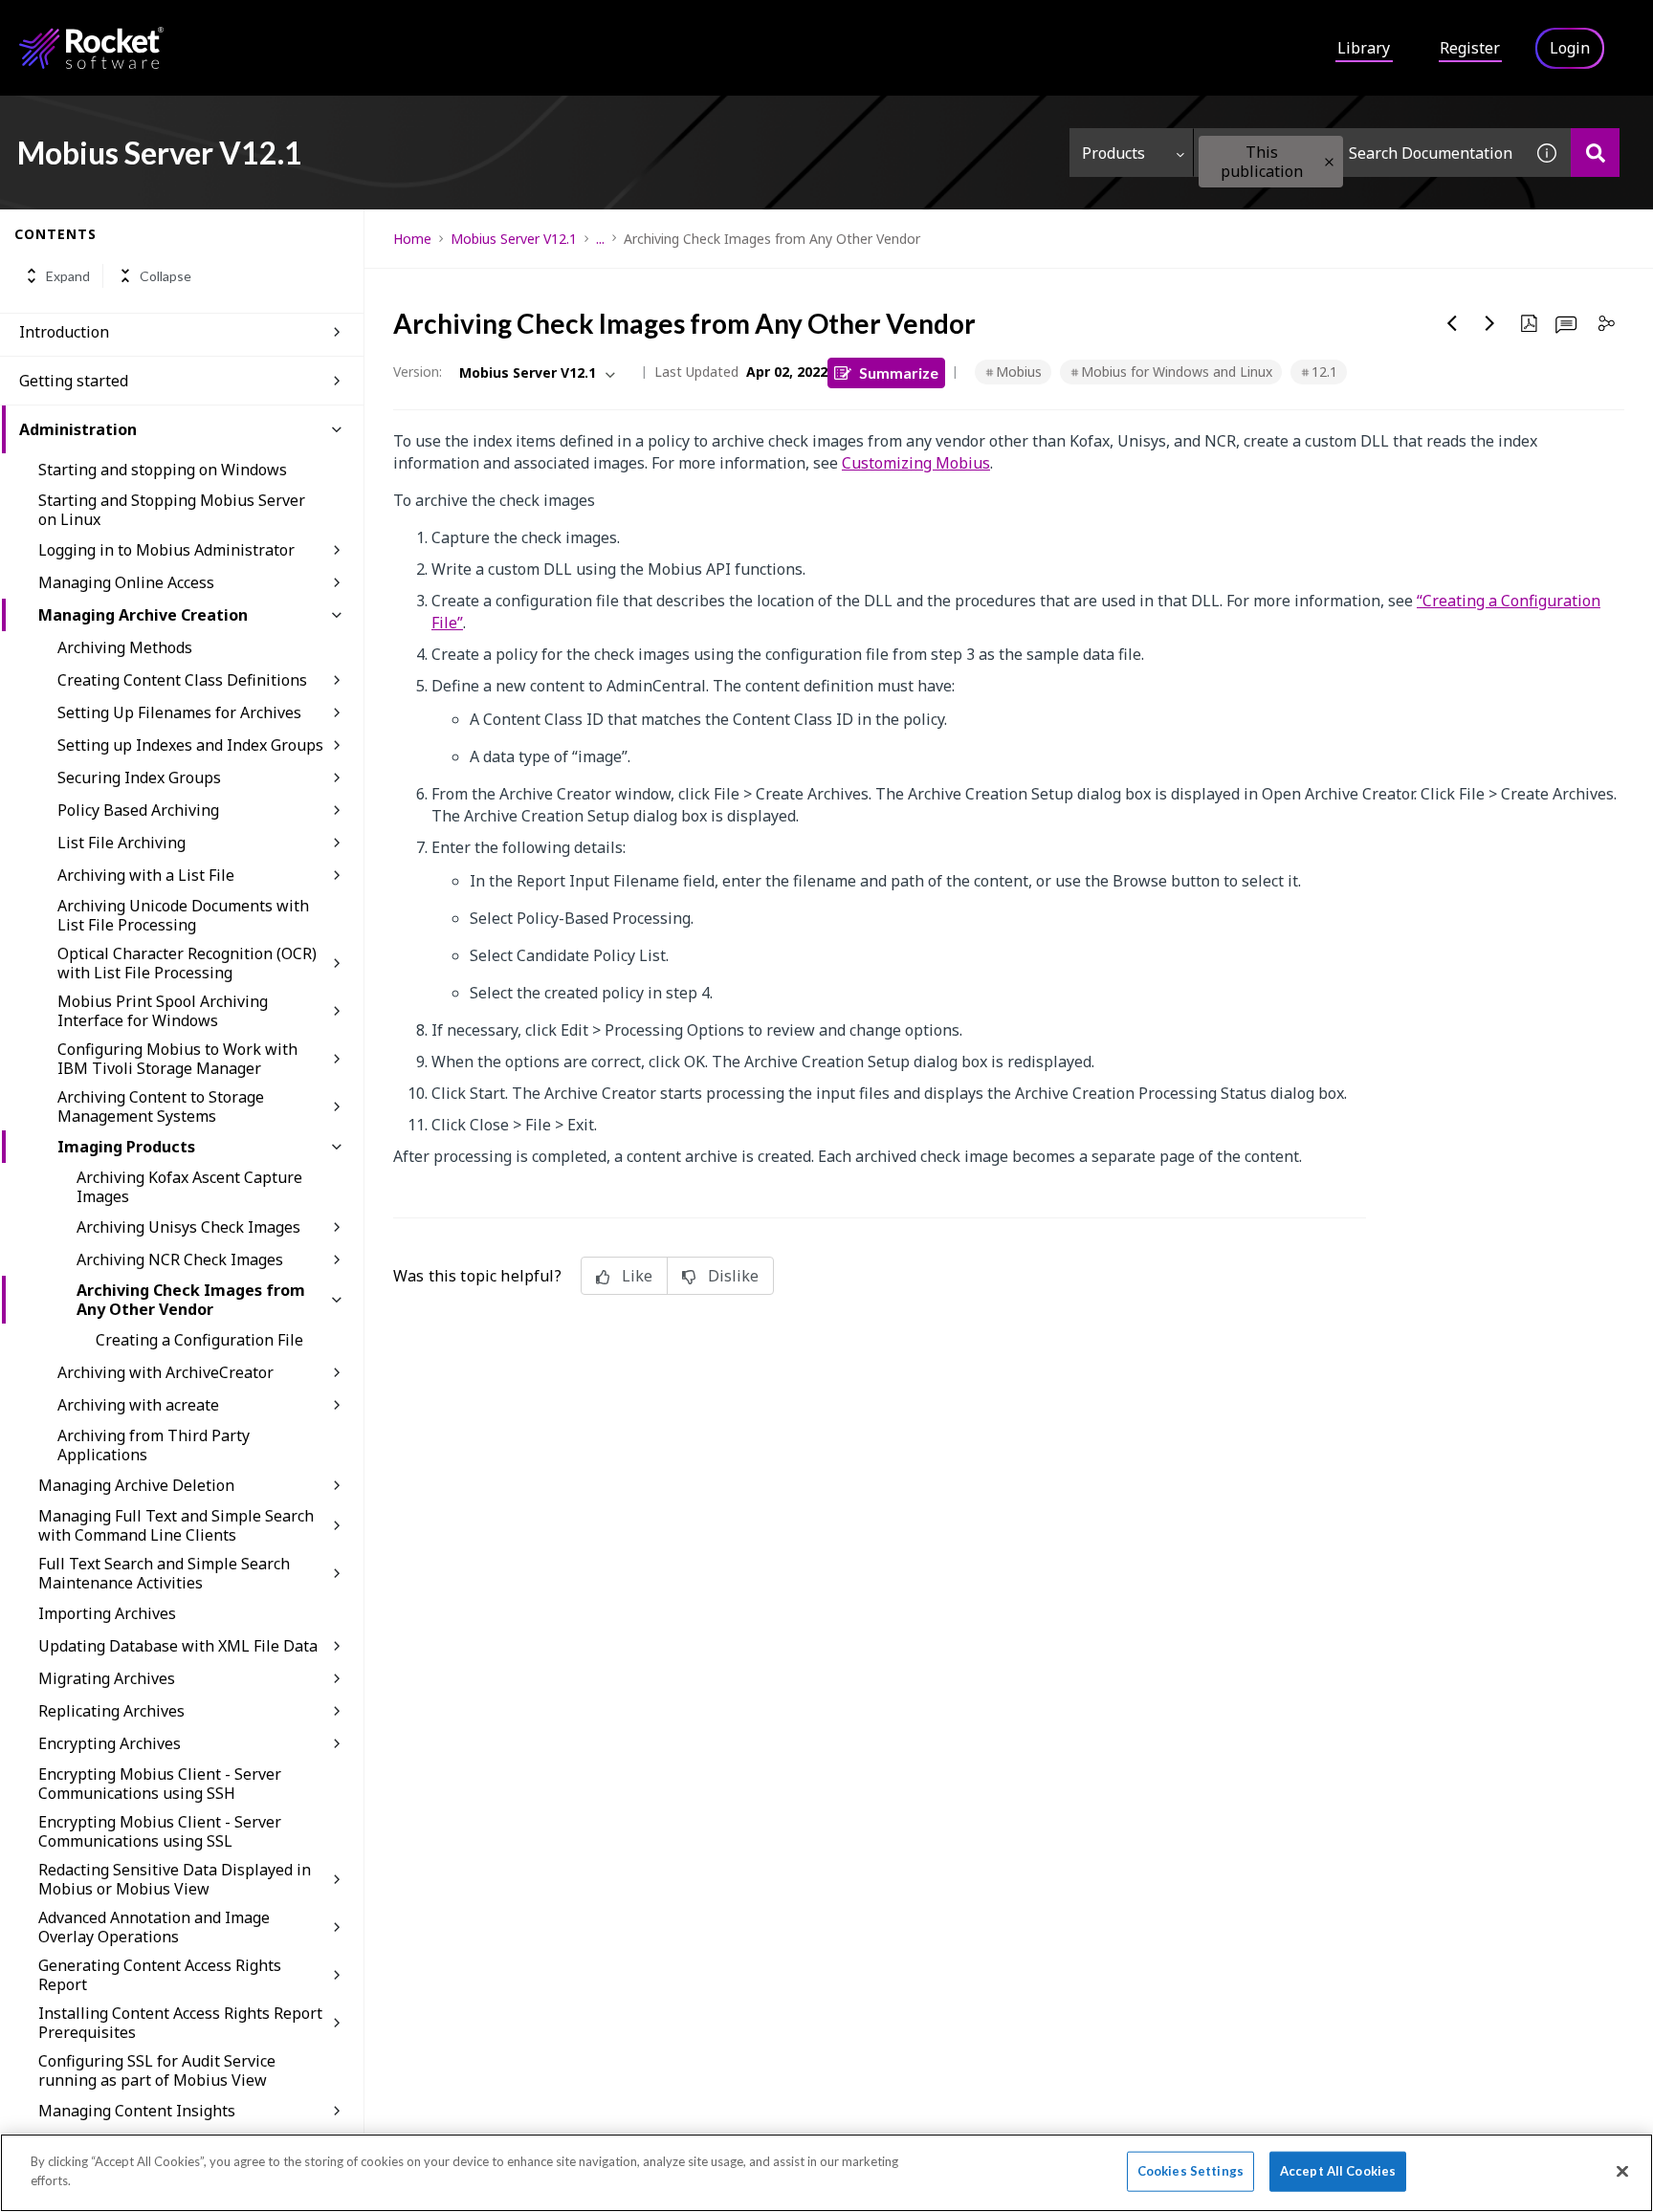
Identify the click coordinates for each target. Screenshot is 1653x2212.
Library (1364, 48)
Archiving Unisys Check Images (188, 1227)
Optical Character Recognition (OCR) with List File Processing (187, 963)
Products (1113, 153)
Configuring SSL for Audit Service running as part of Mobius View (157, 2070)
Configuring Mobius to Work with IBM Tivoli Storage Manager (177, 1059)
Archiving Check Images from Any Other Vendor (191, 1300)
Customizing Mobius (916, 463)
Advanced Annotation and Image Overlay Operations (154, 1927)
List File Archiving (121, 843)
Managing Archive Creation (143, 615)
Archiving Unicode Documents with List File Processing (183, 915)
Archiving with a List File (146, 875)
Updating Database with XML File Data (178, 1646)
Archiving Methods (125, 647)
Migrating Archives (107, 1678)
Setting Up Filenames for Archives (179, 712)
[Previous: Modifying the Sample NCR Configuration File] (1452, 323)
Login (1570, 48)
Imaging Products (126, 1147)
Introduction (64, 332)
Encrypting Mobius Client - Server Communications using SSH (160, 1784)
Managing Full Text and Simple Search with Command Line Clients (176, 1525)
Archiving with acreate (138, 1405)
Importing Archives (107, 1613)
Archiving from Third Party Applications (154, 1445)
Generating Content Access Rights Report (160, 1975)
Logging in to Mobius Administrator (166, 550)
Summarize (899, 372)
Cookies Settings (1190, 2171)
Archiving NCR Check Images (180, 1259)
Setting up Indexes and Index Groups (190, 745)
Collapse (165, 276)
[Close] (1622, 2171)
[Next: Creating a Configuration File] (1490, 323)
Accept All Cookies (1338, 2171)
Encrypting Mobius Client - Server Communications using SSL (160, 1831)
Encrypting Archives (110, 1743)
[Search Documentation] (1595, 153)
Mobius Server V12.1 (514, 239)
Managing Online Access (126, 582)
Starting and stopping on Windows (163, 470)
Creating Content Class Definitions (182, 680)
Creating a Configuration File (199, 1340)
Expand (68, 276)
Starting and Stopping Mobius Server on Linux (172, 510)
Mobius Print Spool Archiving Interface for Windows (163, 1011)
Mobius (1019, 372)
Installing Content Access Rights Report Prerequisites (180, 2023)
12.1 (1324, 372)
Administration (78, 429)
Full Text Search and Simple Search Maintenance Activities (164, 1573)
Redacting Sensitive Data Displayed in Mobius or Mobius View (175, 1879)
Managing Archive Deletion (136, 1485)
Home (412, 239)
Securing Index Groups (139, 777)
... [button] (600, 239)
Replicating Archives (111, 1711)
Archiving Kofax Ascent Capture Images (189, 1187)
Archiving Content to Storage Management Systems (161, 1106)
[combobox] (1358, 153)
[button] (1329, 162)
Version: (418, 372)
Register (1470, 48)
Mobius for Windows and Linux (1177, 372)
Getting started (74, 381)
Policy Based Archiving (138, 810)
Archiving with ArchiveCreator (165, 1372)
